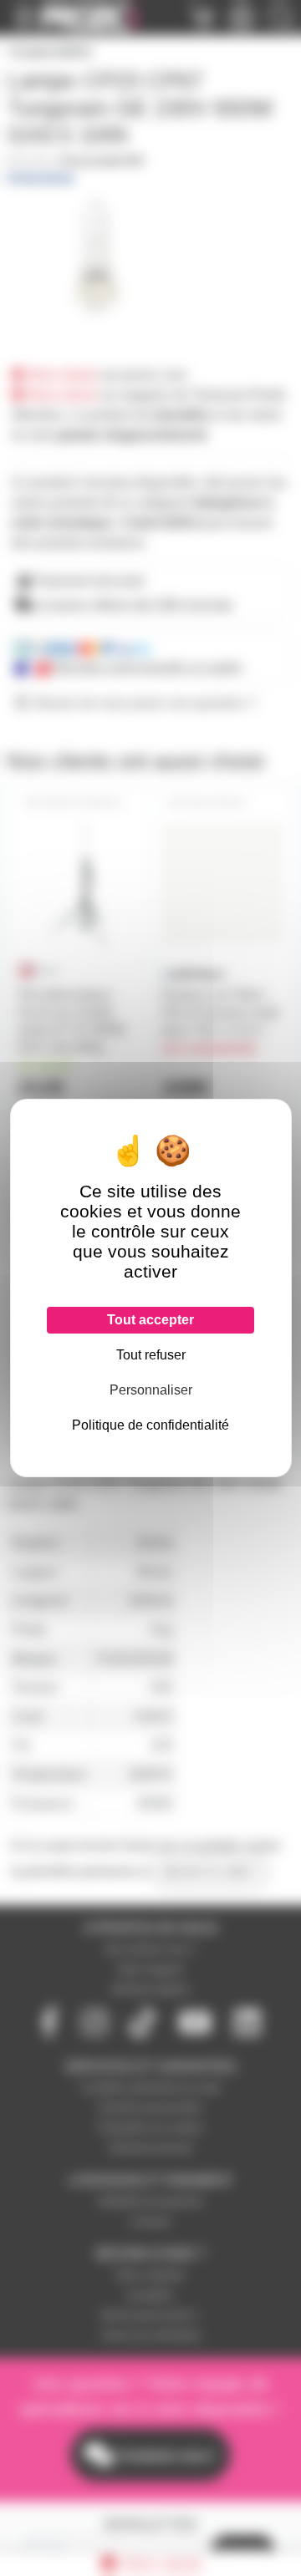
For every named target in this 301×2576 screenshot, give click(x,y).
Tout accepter (150, 1320)
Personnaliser (151, 1390)
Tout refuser (151, 1355)
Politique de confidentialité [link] (150, 1425)
